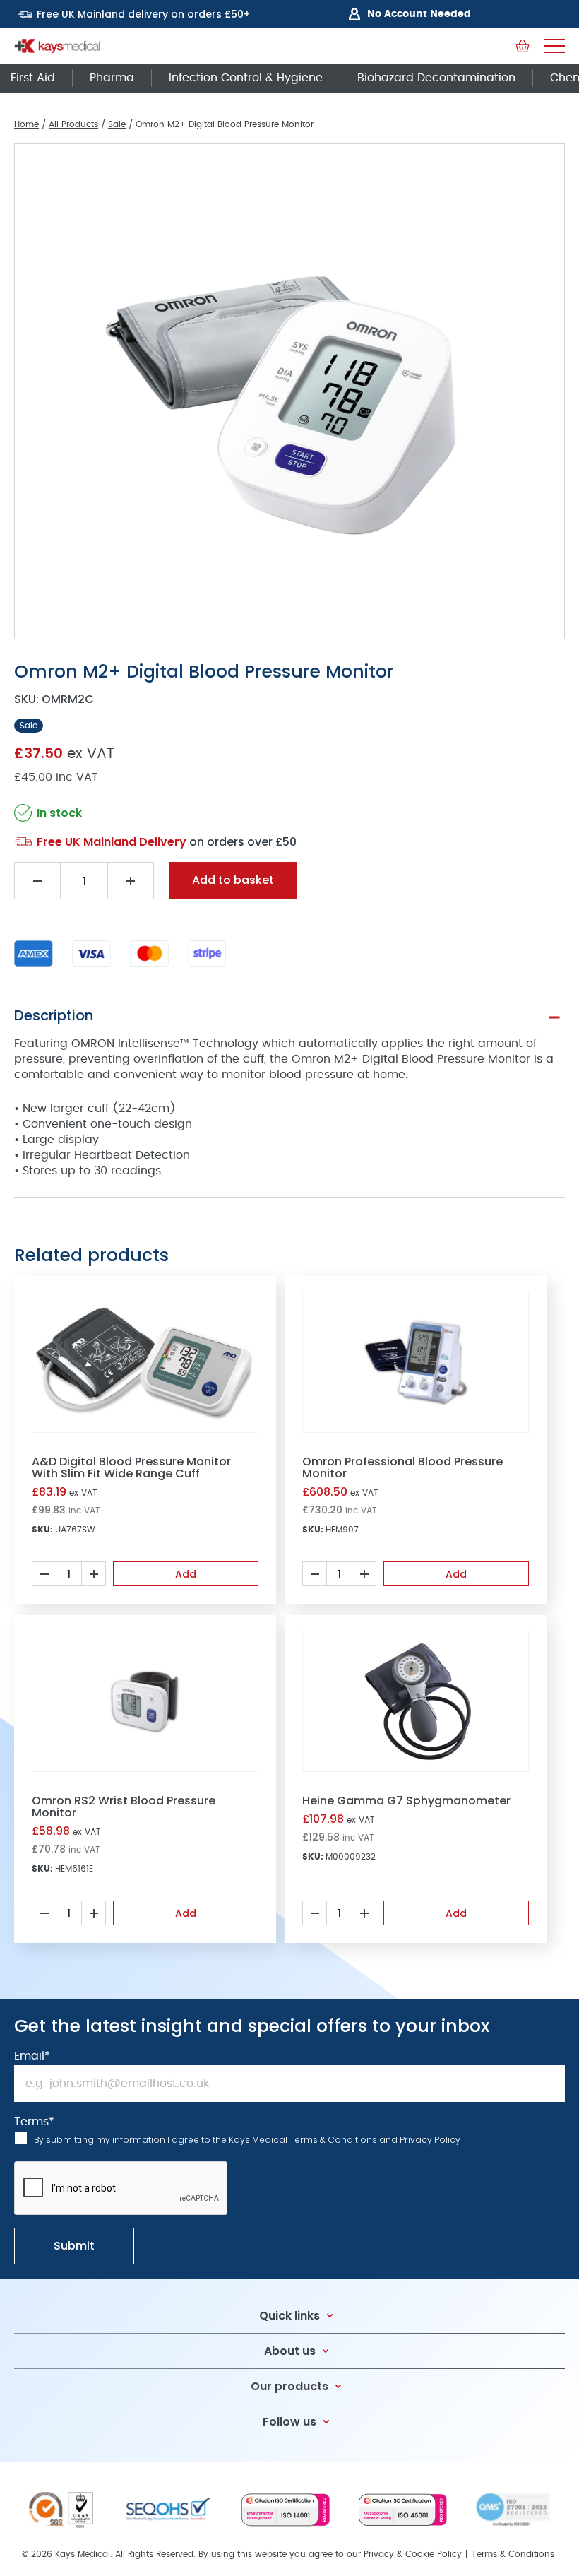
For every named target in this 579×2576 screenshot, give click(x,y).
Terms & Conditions (333, 2140)
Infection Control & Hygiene (246, 78)
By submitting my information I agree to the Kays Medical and (247, 2140)
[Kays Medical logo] (57, 46)
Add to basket (233, 880)
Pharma (112, 78)
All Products (73, 124)
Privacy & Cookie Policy (413, 2554)
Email (32, 2056)
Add (186, 1574)
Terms (34, 2122)
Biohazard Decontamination (436, 78)
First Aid (33, 78)
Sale (117, 124)
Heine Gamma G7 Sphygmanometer (406, 1801)
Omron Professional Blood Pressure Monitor (402, 1467)
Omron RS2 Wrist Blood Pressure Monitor (124, 1807)
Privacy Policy (430, 2140)
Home (26, 124)
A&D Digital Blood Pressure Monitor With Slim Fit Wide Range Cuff (131, 1467)
